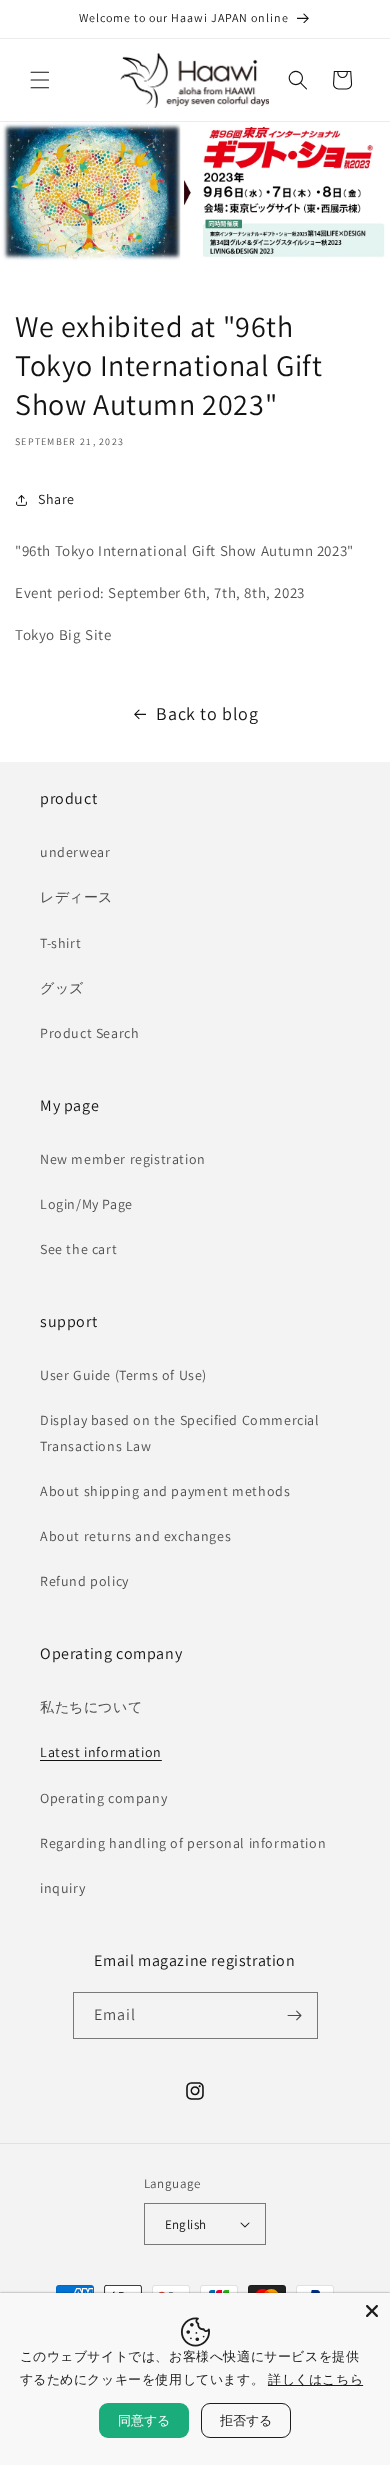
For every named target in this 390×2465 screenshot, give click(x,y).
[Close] (372, 2311)
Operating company (103, 1798)
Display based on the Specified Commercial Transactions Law (180, 1432)
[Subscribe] (295, 2015)
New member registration (123, 1159)
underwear (75, 852)
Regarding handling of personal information (183, 1843)
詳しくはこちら (315, 2379)
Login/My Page (86, 1204)
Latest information (101, 1752)
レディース (76, 897)
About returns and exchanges (135, 1536)
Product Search (89, 1033)
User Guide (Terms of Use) (123, 1375)
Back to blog (207, 713)
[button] (40, 80)
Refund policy (84, 1581)
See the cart (78, 1249)
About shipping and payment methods (165, 1491)
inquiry (62, 1888)
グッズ (62, 988)
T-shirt (60, 943)
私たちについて (91, 1707)
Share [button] (56, 499)
